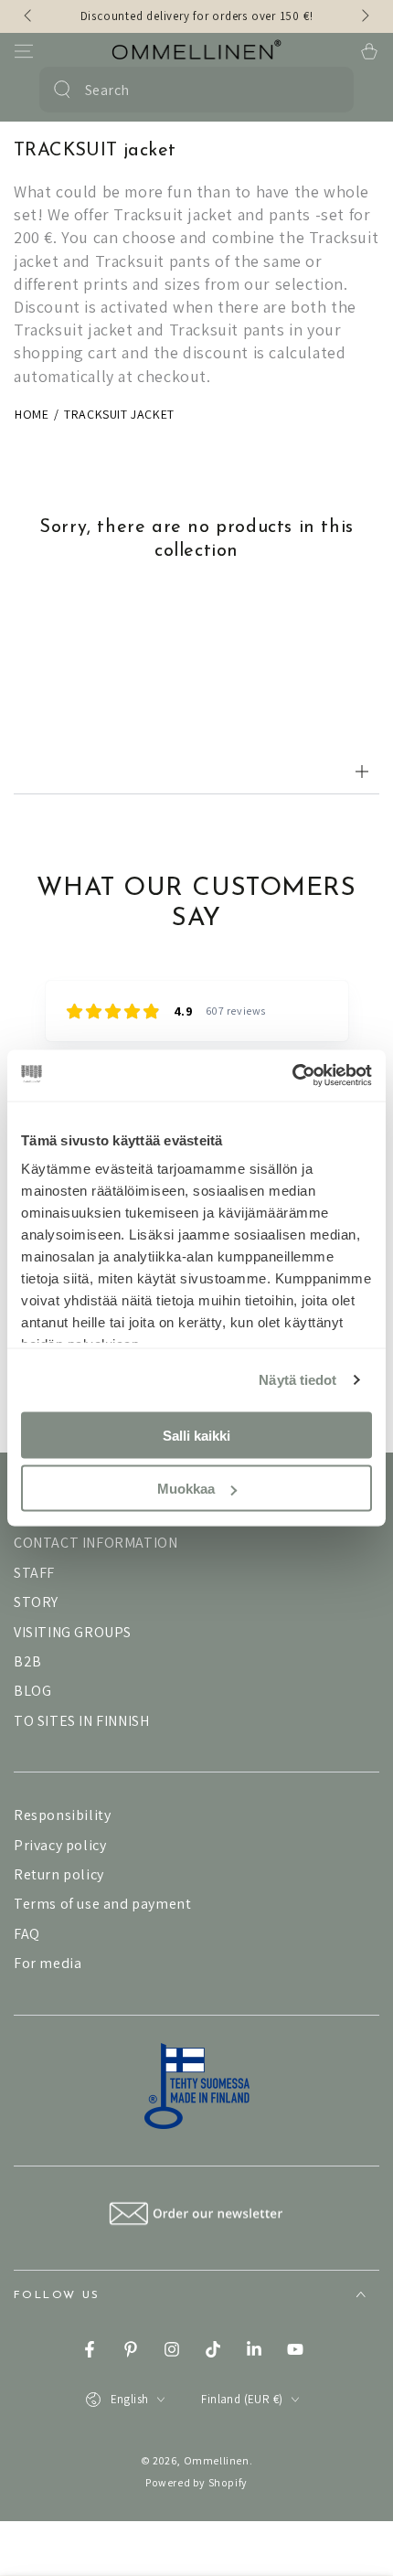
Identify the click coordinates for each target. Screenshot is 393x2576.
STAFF (34, 1573)
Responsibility (62, 1815)
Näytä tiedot (297, 1380)
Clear (329, 90)
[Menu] (24, 51)
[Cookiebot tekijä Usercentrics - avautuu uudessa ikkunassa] (292, 1076)
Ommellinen (217, 2460)
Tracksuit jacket (119, 414)
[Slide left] (29, 16)
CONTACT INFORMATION (96, 1543)
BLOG (32, 1691)
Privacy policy (60, 1845)
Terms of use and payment (102, 1904)
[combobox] (194, 90)
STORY (36, 1602)
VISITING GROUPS (73, 1632)
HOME (32, 414)
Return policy (59, 1874)
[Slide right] (364, 16)
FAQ (27, 1934)
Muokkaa (186, 1489)
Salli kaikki (196, 1435)
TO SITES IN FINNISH (81, 1721)
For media (48, 1963)
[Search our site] (62, 90)
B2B (28, 1661)
